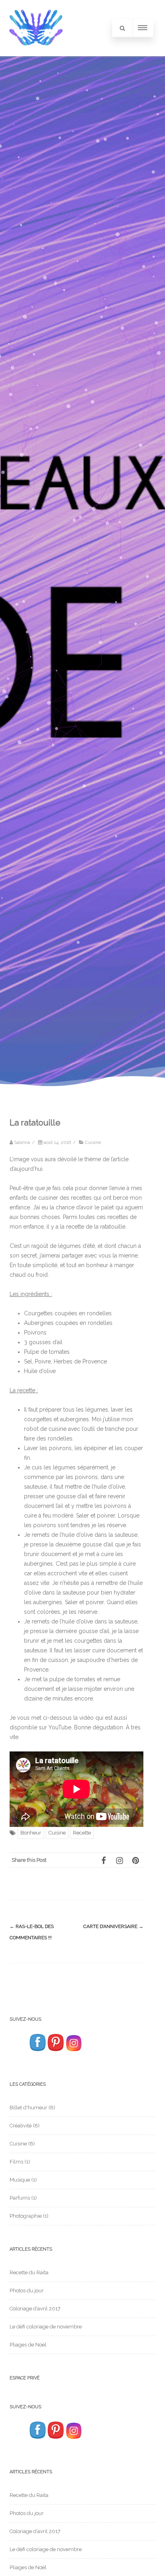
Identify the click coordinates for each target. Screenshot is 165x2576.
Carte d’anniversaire (113, 1926)
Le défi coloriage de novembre (46, 2327)
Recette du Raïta (29, 2272)
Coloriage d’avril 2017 (35, 2309)
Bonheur (31, 1833)
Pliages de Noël (28, 2345)
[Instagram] (119, 1860)
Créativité (21, 2126)
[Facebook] (103, 1860)
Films (16, 2162)
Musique (20, 2180)
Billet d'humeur (28, 2108)
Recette (82, 1833)
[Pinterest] (135, 1860)
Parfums (20, 2198)
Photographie (26, 2216)
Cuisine (93, 1142)
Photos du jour (27, 2291)
